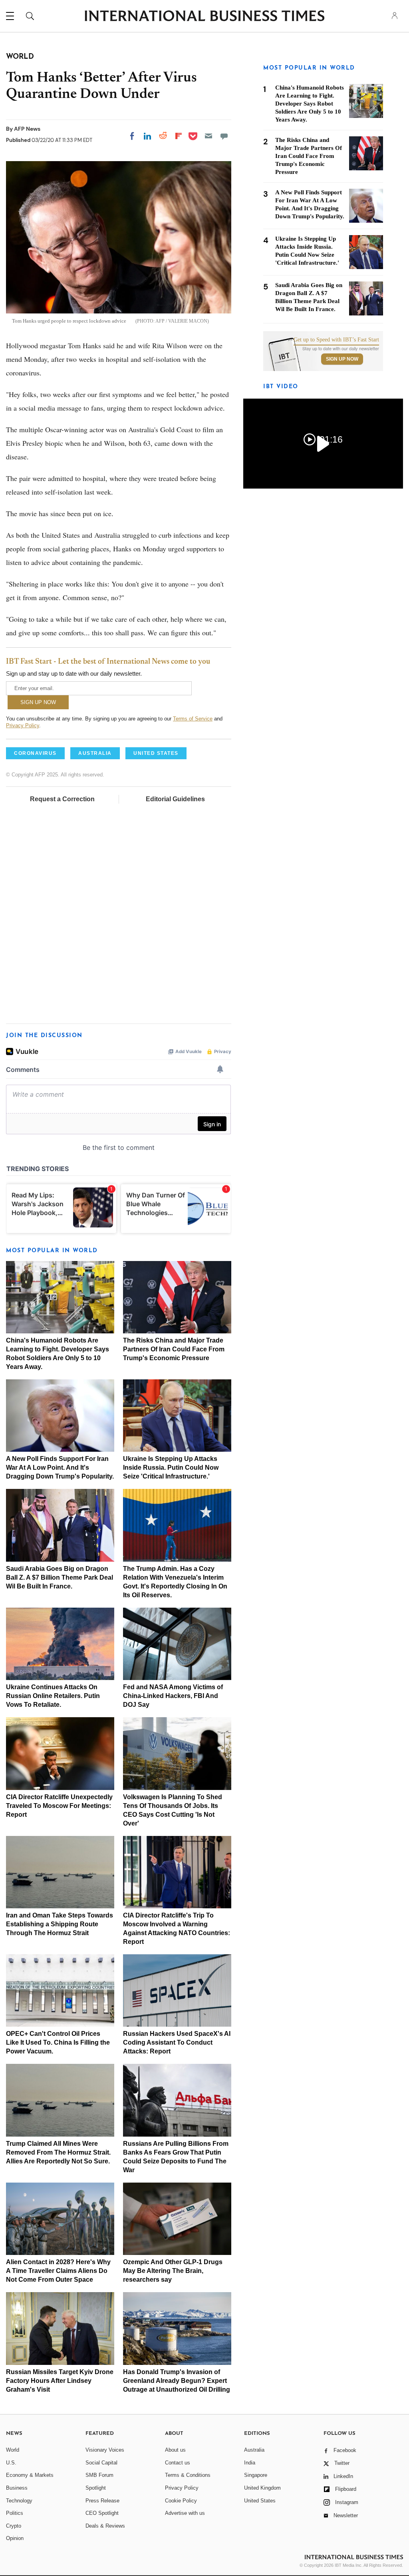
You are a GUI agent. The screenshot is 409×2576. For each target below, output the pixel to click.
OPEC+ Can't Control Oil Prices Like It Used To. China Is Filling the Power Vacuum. (58, 2042)
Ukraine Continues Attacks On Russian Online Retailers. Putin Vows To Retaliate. (53, 1696)
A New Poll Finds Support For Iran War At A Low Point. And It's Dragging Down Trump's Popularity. (60, 1468)
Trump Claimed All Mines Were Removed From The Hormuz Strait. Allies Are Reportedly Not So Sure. (58, 2152)
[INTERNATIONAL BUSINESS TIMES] (204, 17)
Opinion (15, 2538)
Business (17, 2488)
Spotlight (96, 2488)
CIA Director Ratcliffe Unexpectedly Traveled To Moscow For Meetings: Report (59, 1806)
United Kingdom (262, 2488)
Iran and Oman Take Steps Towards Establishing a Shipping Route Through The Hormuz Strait (60, 1924)
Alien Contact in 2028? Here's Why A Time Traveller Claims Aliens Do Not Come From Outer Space (58, 2271)
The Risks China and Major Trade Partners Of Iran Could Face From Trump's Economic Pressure (174, 1349)
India (250, 2463)
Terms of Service (193, 719)
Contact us (178, 2463)
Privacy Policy (23, 725)
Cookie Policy (181, 2501)
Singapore (256, 2475)
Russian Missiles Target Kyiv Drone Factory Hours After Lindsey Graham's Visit (60, 2381)
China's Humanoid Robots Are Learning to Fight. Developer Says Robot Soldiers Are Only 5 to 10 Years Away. (310, 104)
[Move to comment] (224, 136)
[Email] (208, 136)
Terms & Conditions (188, 2475)
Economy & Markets (30, 2475)
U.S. (11, 2463)
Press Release (102, 2501)
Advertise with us (185, 2513)
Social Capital (101, 2463)
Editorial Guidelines (175, 799)
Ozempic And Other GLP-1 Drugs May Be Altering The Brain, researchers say (173, 2271)
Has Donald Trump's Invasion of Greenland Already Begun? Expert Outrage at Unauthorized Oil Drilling (177, 2381)
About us (175, 2450)
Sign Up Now (342, 359)
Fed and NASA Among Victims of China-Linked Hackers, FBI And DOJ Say (173, 1696)
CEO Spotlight (102, 2513)
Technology (19, 2501)
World (13, 2450)
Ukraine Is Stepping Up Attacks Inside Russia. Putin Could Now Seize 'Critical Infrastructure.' (171, 1468)
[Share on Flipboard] (179, 136)
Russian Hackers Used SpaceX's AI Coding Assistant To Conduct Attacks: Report (177, 2042)
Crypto (14, 2526)
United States (260, 2501)
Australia (254, 2450)
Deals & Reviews (105, 2526)
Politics (15, 2513)
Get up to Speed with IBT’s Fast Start (336, 340)
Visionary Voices (105, 2450)
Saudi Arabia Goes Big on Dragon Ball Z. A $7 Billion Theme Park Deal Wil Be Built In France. (60, 1577)
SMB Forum (99, 2475)
